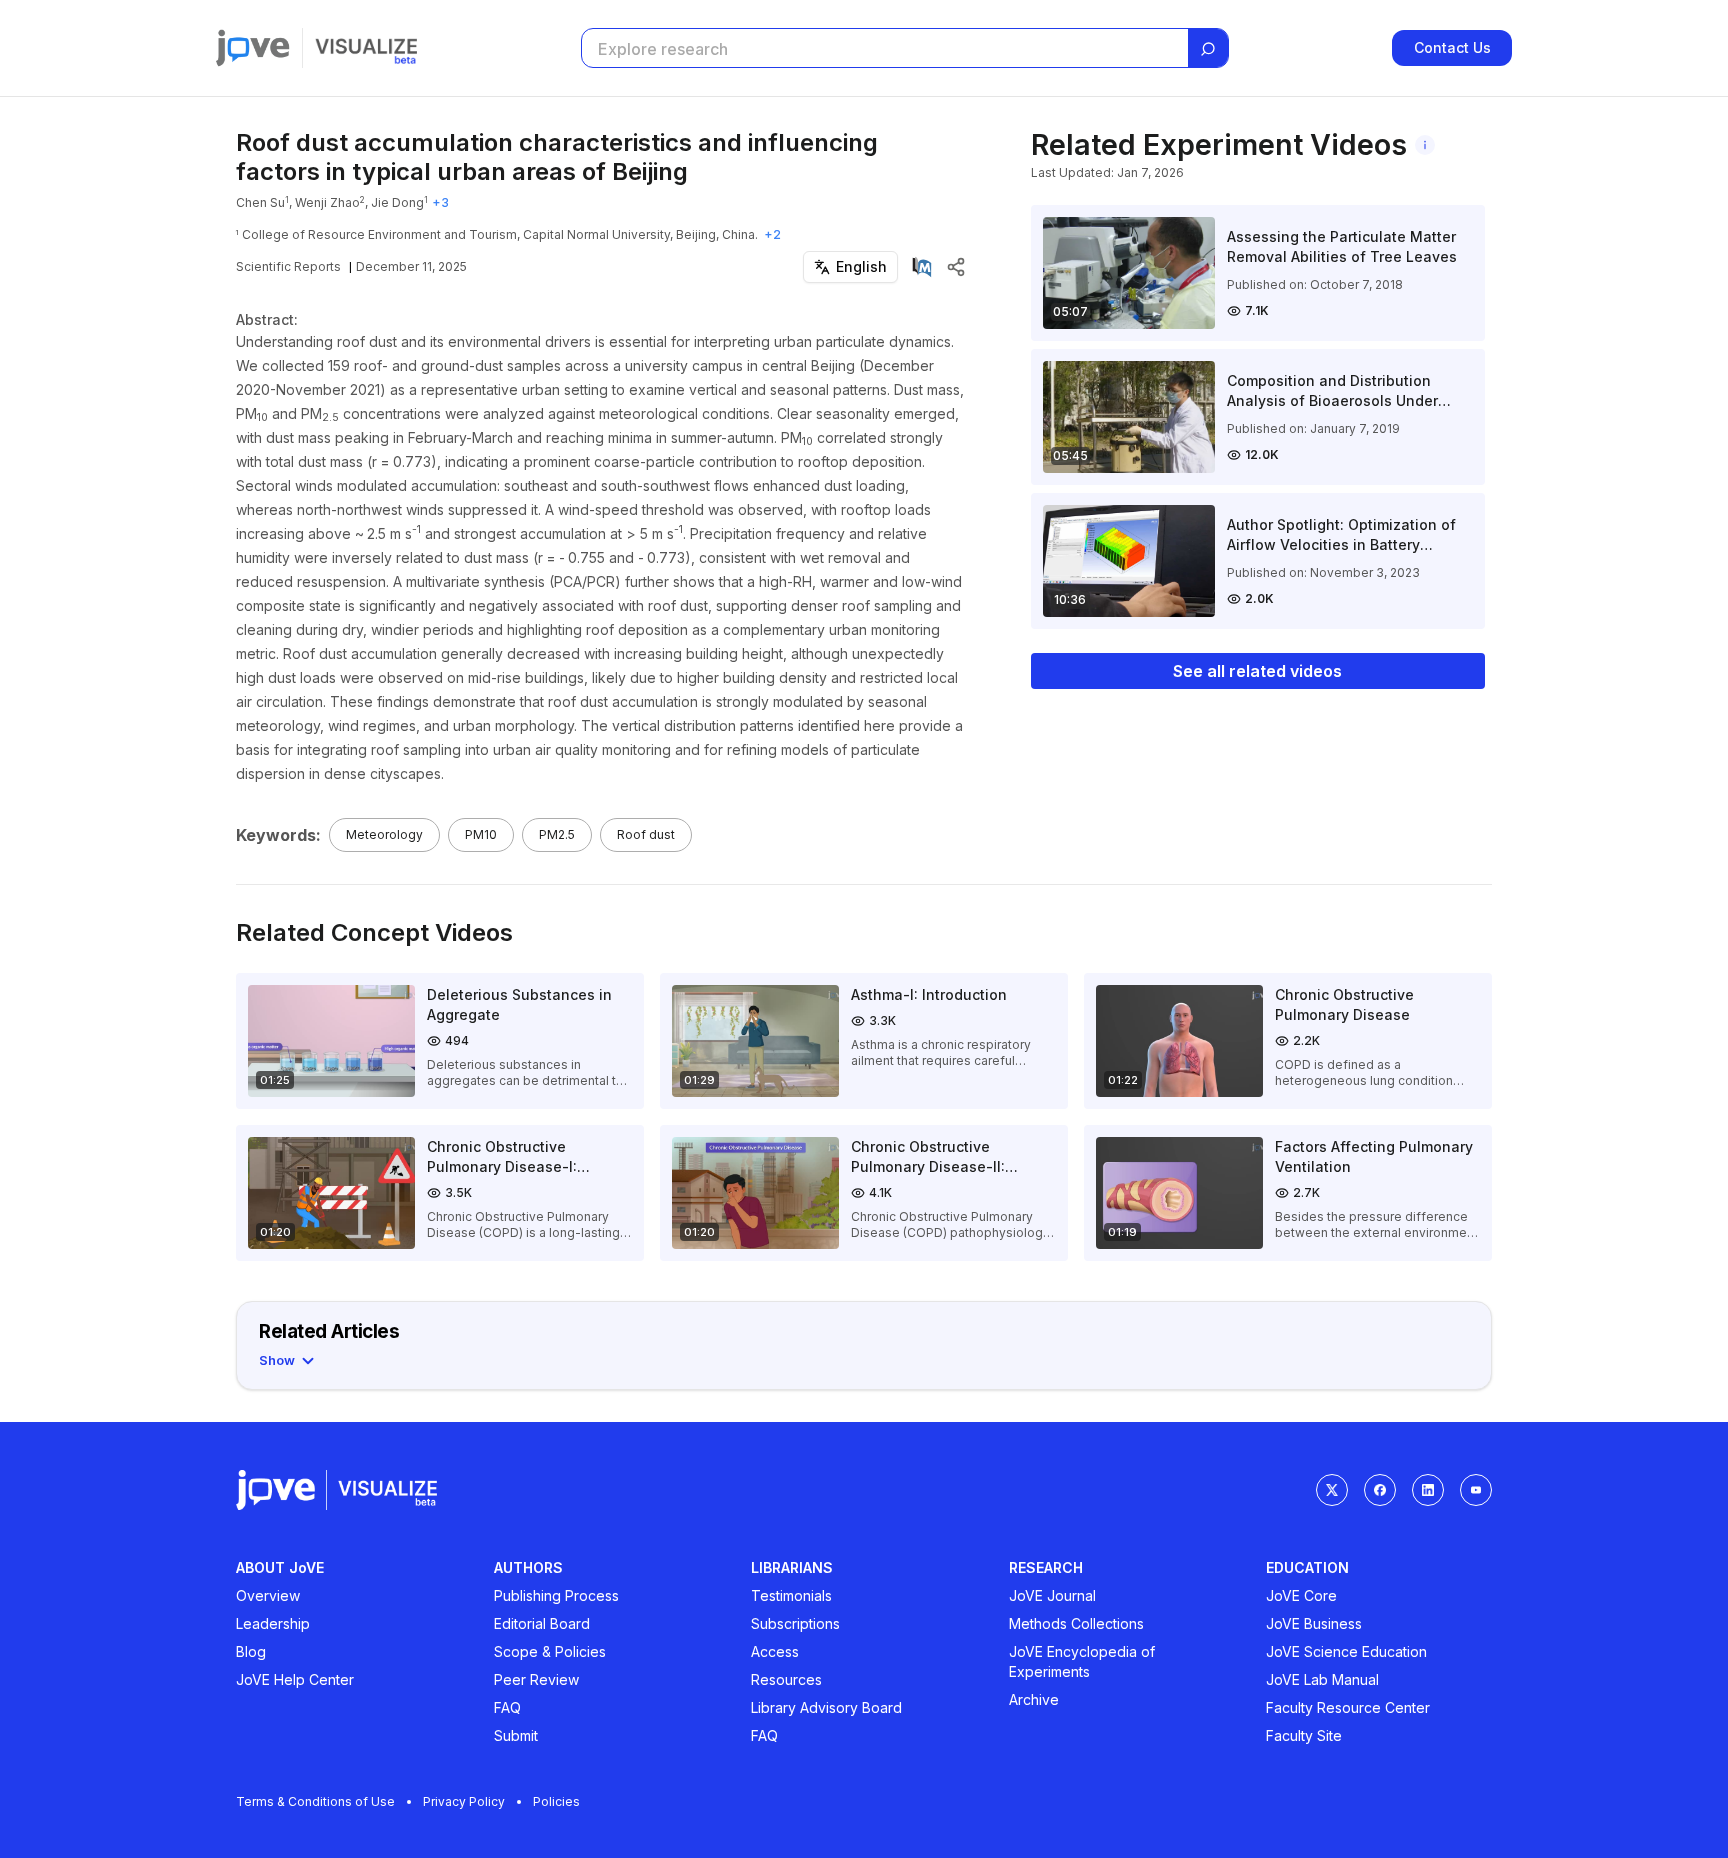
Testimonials (791, 1595)
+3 (440, 202)
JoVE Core (1301, 1595)
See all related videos (1257, 671)
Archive (1034, 1699)
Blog (251, 1651)
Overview (268, 1595)
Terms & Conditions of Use (315, 1801)
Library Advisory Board (826, 1707)
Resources (786, 1679)
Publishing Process (556, 1595)
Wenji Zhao (327, 202)
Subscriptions (795, 1623)
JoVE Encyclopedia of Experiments (1082, 1661)
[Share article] (956, 267)
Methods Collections (1076, 1623)
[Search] (1208, 49)
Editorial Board (542, 1623)
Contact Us (1452, 47)
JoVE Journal (1052, 1595)
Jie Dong (397, 202)
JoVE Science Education (1346, 1651)
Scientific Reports (288, 266)
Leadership (273, 1623)
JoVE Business (1314, 1623)
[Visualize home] (366, 48)
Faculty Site (1304, 1735)
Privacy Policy (464, 1801)
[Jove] (253, 48)
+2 (772, 234)
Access (775, 1651)
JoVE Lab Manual (1322, 1679)
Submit (516, 1735)
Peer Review (536, 1679)
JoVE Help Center (295, 1679)
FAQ (507, 1707)
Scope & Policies (550, 1651)
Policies (556, 1801)
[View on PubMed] (922, 267)
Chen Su (260, 202)
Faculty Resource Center (1348, 1707)
